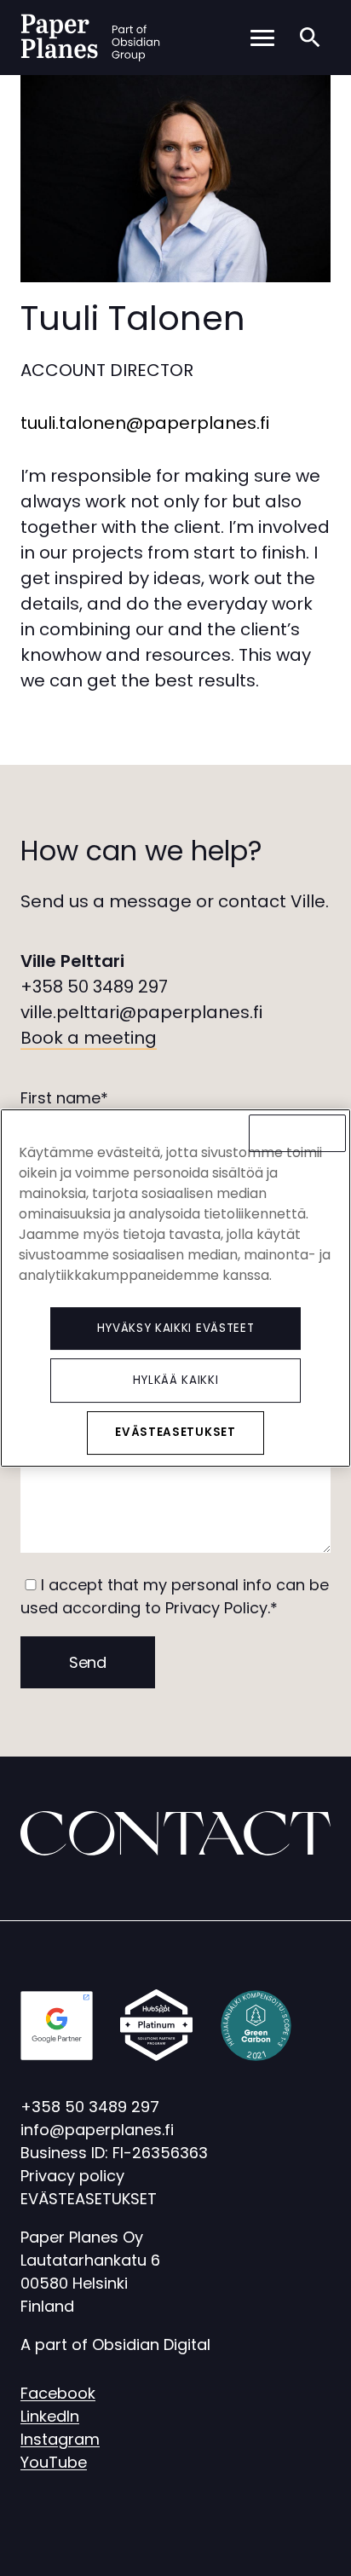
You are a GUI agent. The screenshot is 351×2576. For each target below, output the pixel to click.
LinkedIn (50, 2416)
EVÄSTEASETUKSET (89, 2199)
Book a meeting (89, 1038)
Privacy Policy (216, 1608)
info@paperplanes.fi (97, 2130)
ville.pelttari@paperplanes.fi (141, 1012)
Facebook (58, 2393)
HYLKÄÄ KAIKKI (176, 1380)
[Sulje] (297, 1133)
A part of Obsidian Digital (115, 2344)
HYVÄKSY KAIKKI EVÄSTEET (175, 1328)
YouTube (54, 2462)
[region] (175, 1288)
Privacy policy (72, 2176)
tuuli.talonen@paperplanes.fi (145, 423)
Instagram (60, 2439)
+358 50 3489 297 (94, 987)
